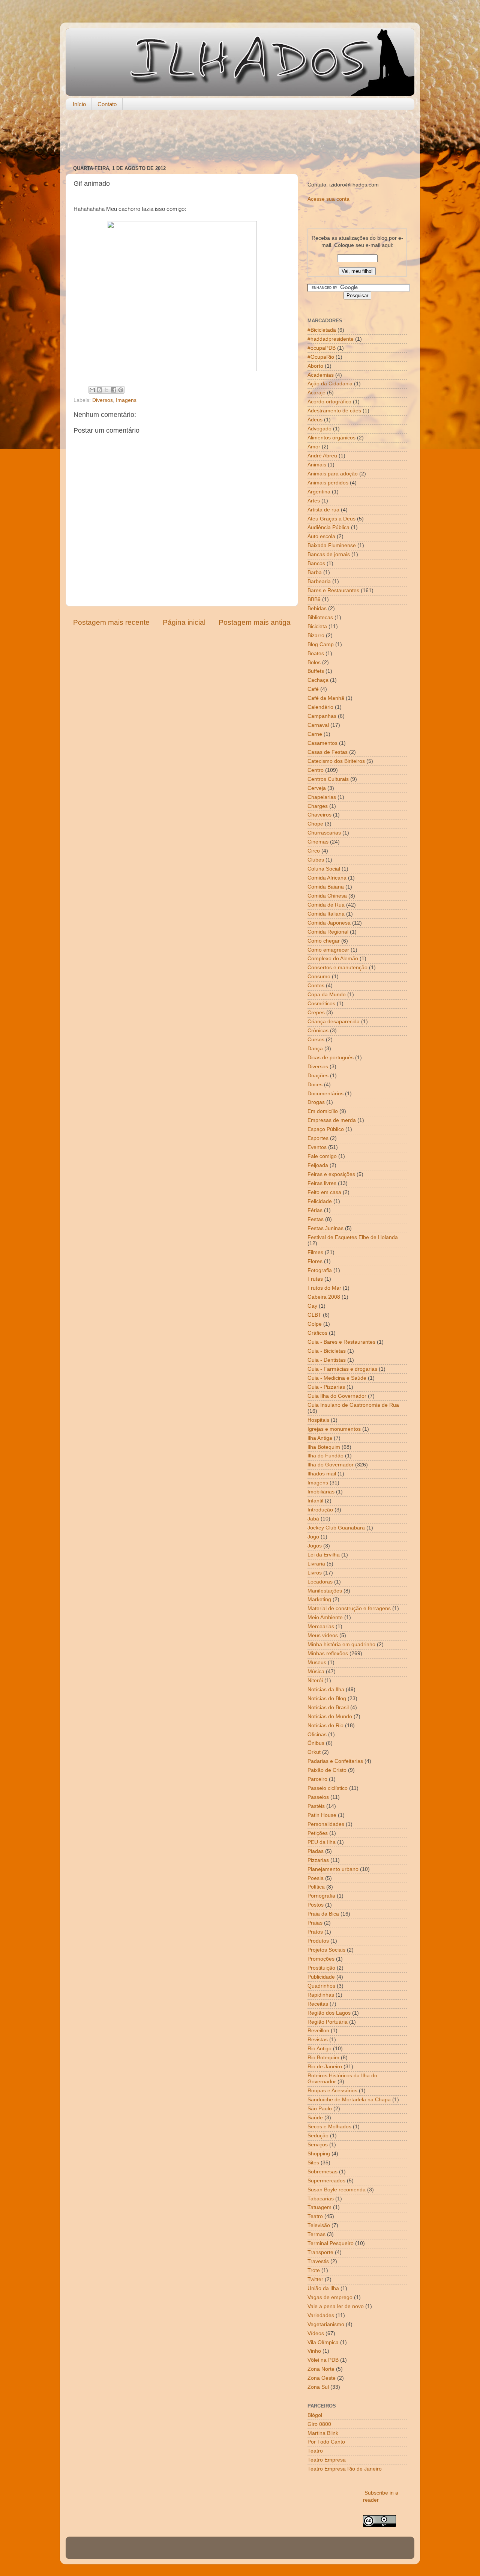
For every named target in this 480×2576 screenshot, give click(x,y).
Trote (314, 2270)
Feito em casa (324, 1192)
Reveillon (318, 2031)
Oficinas (317, 1735)
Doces (315, 1085)
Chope (315, 824)
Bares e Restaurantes (333, 590)
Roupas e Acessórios (332, 2091)
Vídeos (316, 2333)
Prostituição (321, 1968)
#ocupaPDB (322, 348)
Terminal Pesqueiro (331, 2243)
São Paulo (320, 2109)
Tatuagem (319, 2207)
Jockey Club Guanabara (336, 1528)
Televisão (319, 2225)
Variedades (321, 2315)
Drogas (316, 1102)
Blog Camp (321, 644)
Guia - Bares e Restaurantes (341, 1342)
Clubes (316, 860)
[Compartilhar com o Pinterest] (121, 390)
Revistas (318, 2040)
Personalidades (326, 1824)
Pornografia (321, 1896)
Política (316, 1887)
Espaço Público (326, 1129)
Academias (321, 375)
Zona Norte (321, 2369)
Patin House (322, 1815)
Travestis (318, 2261)
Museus (317, 1662)
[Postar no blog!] (99, 390)
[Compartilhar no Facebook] (114, 390)
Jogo (313, 1537)
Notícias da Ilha (326, 1690)
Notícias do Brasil (328, 1708)
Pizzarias (318, 1860)
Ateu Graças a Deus (331, 519)
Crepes (316, 1013)
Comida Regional (328, 932)
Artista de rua (323, 510)
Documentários (325, 1094)
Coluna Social (324, 869)
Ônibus (316, 1743)
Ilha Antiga (320, 1438)
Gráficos (317, 1333)
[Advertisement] (240, 138)
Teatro (315, 2216)
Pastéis (316, 1806)
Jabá (313, 1519)
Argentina (319, 492)
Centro (316, 770)
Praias (315, 1923)
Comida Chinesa (327, 896)
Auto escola (321, 536)
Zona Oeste (322, 2378)
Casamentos (322, 743)
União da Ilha (323, 2288)
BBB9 (314, 599)
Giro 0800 (319, 2424)
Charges (318, 806)
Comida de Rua (326, 905)
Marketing (319, 1599)
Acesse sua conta (328, 199)
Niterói (315, 1680)
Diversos (103, 400)
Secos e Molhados (329, 2127)
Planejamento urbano (333, 1869)
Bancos (316, 563)
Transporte (320, 2252)
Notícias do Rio (325, 1726)
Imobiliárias (321, 1492)
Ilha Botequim (324, 1447)
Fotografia (320, 1270)
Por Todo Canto (326, 2442)
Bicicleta (317, 626)
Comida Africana (327, 878)
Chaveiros (319, 815)
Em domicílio (323, 1111)
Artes (314, 501)
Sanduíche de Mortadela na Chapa (349, 2100)
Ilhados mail (322, 1474)
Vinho (314, 2351)
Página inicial (184, 622)
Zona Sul (318, 2387)
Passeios (318, 1797)
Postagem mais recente (111, 622)
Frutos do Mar (324, 1288)
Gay (312, 1306)
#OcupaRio (321, 357)
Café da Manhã (326, 698)
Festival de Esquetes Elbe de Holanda (353, 1237)
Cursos (316, 1040)
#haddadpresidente (331, 339)
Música (316, 1671)
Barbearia (319, 581)
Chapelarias (322, 797)
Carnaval (318, 725)
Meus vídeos (323, 1635)
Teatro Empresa (327, 2460)
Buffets (316, 671)
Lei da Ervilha (324, 1555)
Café (313, 689)
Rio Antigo (319, 2049)
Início (79, 104)
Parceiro (317, 1779)
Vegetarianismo (326, 2324)
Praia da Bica (323, 1914)
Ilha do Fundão (325, 1456)
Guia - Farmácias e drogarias (342, 1369)
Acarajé (316, 393)
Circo (314, 851)
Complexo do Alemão (333, 959)
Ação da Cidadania (330, 384)
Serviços (318, 2145)
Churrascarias (324, 833)
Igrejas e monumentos (334, 1429)
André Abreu (322, 456)
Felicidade (320, 1201)
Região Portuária (328, 2022)
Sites (313, 2163)
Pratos (315, 1932)
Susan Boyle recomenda (337, 2190)
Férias (315, 1210)
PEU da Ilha (322, 1842)
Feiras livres (322, 1183)
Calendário (320, 707)
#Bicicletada (322, 330)
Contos (316, 986)
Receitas (318, 2004)
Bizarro (316, 635)
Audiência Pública (328, 527)
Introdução (320, 1510)
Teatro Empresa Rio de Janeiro (345, 2469)
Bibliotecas (320, 617)
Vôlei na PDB (323, 2360)
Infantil (315, 1501)
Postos (316, 1905)
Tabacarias (321, 2199)
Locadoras (320, 1582)
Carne (315, 734)
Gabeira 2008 (324, 1297)
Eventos (317, 1147)
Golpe (315, 1324)
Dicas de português (331, 1058)
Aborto (315, 366)
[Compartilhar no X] (106, 390)
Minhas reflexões (328, 1653)
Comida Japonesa (329, 923)
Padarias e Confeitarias (335, 1761)
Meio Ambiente (325, 1617)
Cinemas (318, 842)
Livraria (316, 1564)
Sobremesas (322, 2172)
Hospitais (318, 1420)
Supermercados (326, 2181)
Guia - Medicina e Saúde (337, 1378)
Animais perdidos (328, 483)
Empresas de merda (332, 1120)
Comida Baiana (326, 887)
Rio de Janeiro (325, 2067)
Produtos (318, 1941)
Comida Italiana (326, 914)
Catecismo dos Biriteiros (336, 761)
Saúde (315, 2118)
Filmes (315, 1252)
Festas (316, 1219)
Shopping (319, 2154)
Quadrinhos (321, 1986)
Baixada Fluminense (332, 545)
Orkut (314, 1752)
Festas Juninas (325, 1228)
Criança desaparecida (334, 1022)
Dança (315, 1049)
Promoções (321, 1959)
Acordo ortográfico (329, 402)
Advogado (319, 429)
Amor (314, 447)
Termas (316, 2234)
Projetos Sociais (326, 1950)
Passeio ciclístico (328, 1788)
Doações (318, 1076)
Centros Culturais (328, 779)
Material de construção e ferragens (349, 1608)
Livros (315, 1573)
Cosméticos (321, 1004)
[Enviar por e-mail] (92, 390)
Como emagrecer (328, 950)
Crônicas (318, 1031)
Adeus (315, 420)
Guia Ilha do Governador (337, 1396)
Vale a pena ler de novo (336, 2306)
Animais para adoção (333, 474)
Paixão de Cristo (327, 1770)
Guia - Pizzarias (326, 1387)
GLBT (314, 1315)
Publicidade (321, 1977)
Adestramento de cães (334, 411)
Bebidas (317, 608)
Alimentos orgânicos (331, 438)
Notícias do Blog (327, 1699)
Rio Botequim (323, 2058)
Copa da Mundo (327, 995)
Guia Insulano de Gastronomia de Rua (353, 1405)
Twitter (315, 2279)
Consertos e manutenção (337, 968)
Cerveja (317, 788)
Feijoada (318, 1165)
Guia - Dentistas (327, 1360)
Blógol (315, 2415)
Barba (315, 572)
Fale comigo (322, 1156)
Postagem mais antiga (255, 622)
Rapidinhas (321, 1995)
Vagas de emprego (330, 2297)
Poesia (316, 1878)
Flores (315, 1261)
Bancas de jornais (329, 554)
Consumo (319, 977)
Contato (107, 104)
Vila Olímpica (323, 2342)
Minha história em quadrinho (341, 1644)
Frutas (315, 1279)
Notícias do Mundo (330, 1717)
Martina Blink (323, 2433)
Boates (316, 653)
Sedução (318, 2136)
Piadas (316, 1851)
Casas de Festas (328, 752)
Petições (318, 1833)
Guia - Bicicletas (327, 1351)
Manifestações (325, 1591)
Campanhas (322, 716)
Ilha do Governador (331, 1465)
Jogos (315, 1546)
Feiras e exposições (331, 1174)
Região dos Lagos (329, 2013)
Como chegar (324, 941)
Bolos (314, 662)
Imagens (126, 400)
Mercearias (321, 1626)
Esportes (318, 1138)
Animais (317, 465)
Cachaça (318, 680)
